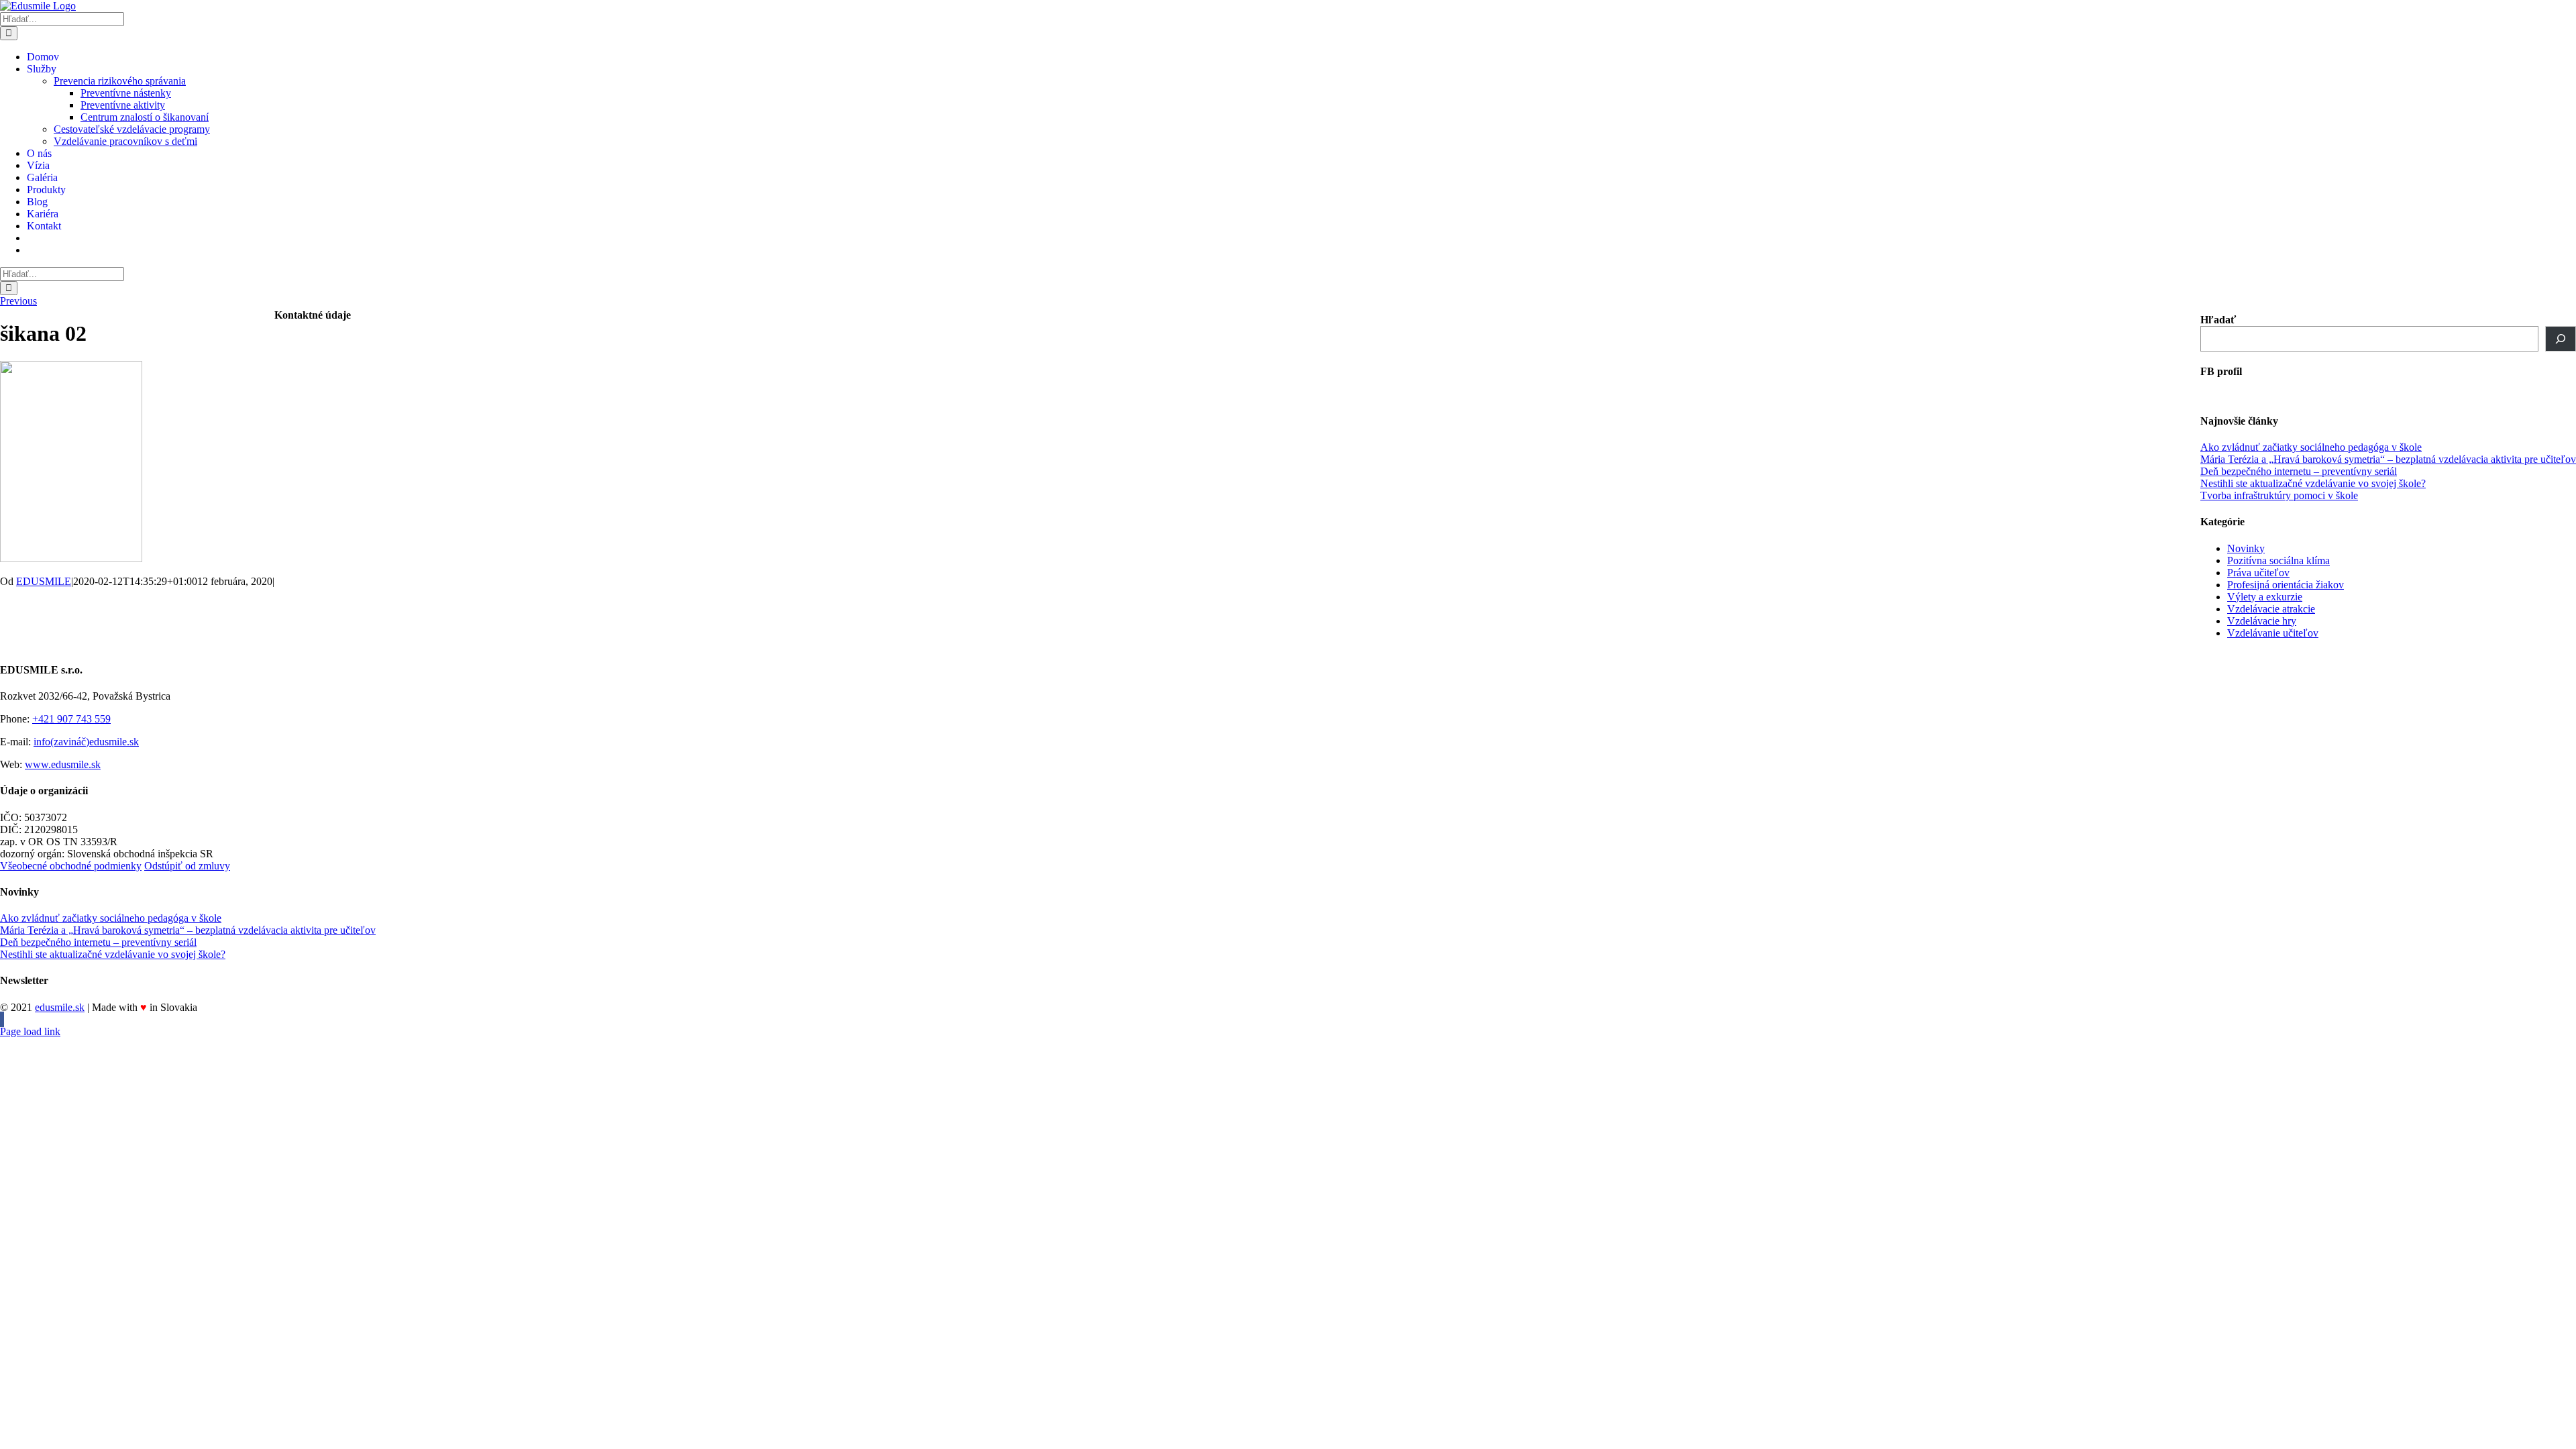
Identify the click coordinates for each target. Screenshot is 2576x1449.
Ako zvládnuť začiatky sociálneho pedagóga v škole (2311, 447)
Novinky (2246, 548)
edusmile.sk (60, 1007)
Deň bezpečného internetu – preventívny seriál (2299, 471)
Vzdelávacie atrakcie (2271, 609)
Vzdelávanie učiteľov (2273, 633)
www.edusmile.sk (63, 764)
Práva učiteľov (2258, 573)
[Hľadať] (2561, 339)
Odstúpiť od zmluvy (187, 866)
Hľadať (2218, 320)
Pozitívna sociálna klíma (2278, 560)
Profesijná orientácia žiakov (2286, 585)
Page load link (30, 1031)
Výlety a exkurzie (2265, 597)
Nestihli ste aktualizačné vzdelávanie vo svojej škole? (2313, 483)
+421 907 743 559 (71, 719)
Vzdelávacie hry (2262, 621)
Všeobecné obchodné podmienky (71, 866)
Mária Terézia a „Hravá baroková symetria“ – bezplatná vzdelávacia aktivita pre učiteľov (2388, 459)
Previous (18, 301)
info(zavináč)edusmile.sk (86, 742)
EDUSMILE (44, 581)
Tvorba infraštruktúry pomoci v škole (2279, 495)
